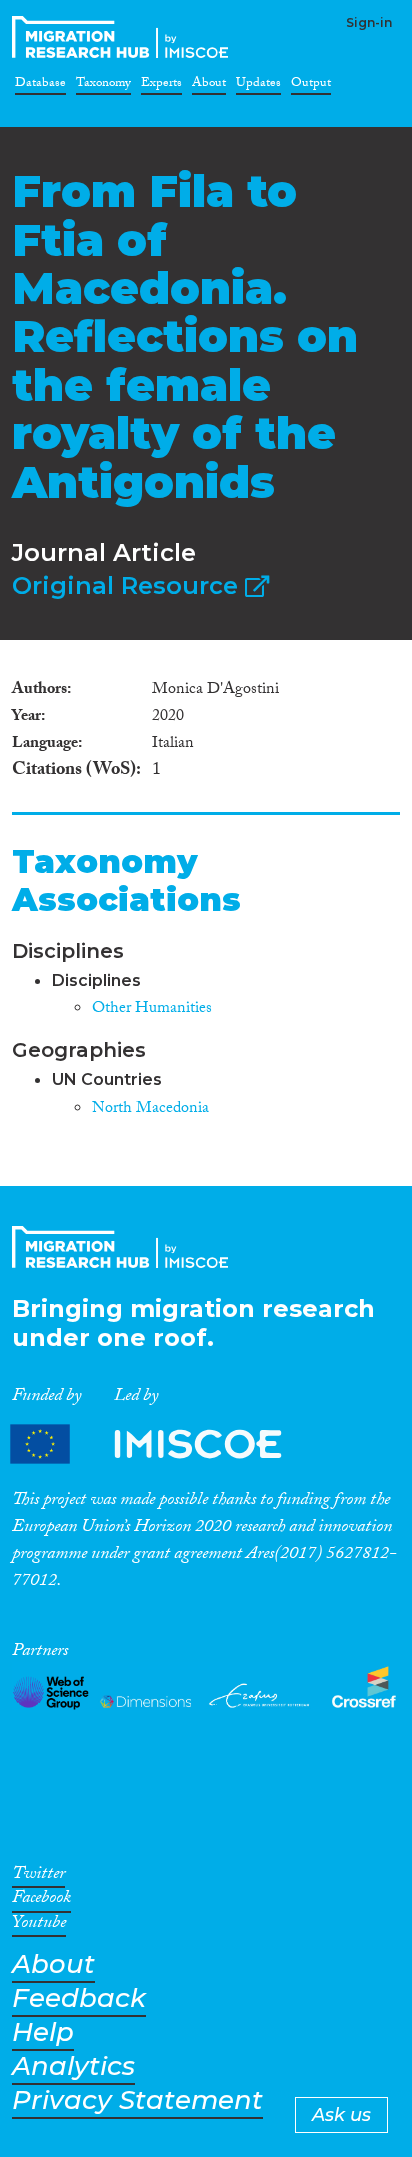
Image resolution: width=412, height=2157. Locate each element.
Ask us (341, 2115)
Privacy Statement (137, 2100)
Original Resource (128, 585)
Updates (258, 86)
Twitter (38, 1877)
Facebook (41, 1901)
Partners (163, 1443)
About (209, 86)
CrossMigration (124, 37)
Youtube (39, 1926)
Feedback (79, 1998)
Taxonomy (103, 86)
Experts (161, 86)
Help (43, 2032)
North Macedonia (150, 1109)
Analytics (73, 2066)
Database (40, 86)
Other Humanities (152, 1009)
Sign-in (369, 22)
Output (311, 86)
